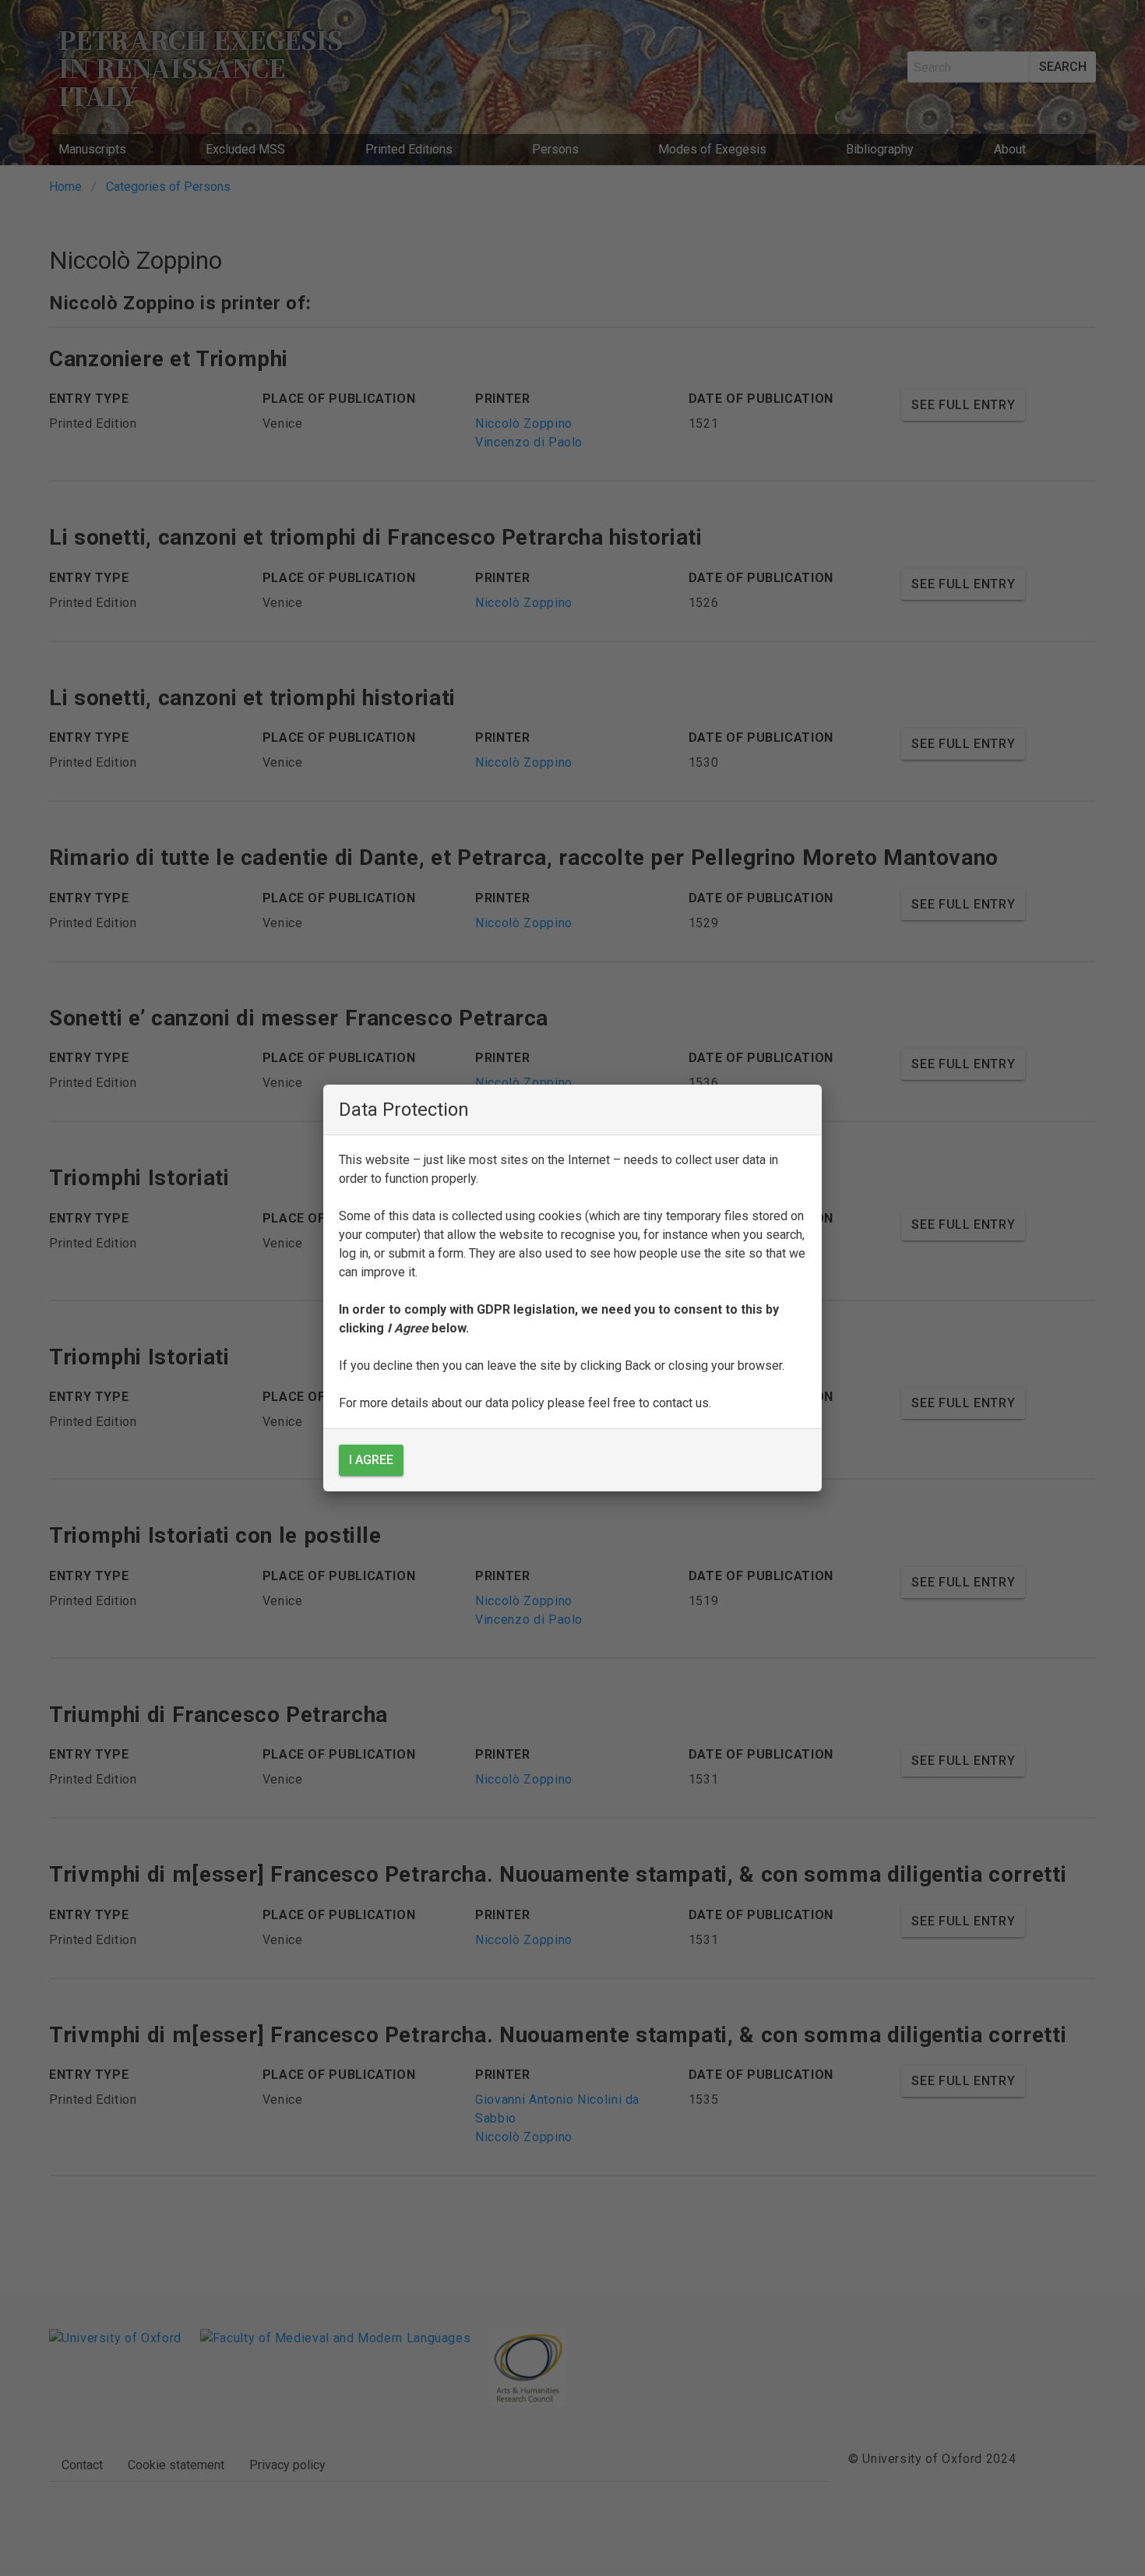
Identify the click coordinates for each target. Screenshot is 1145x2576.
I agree (371, 1460)
